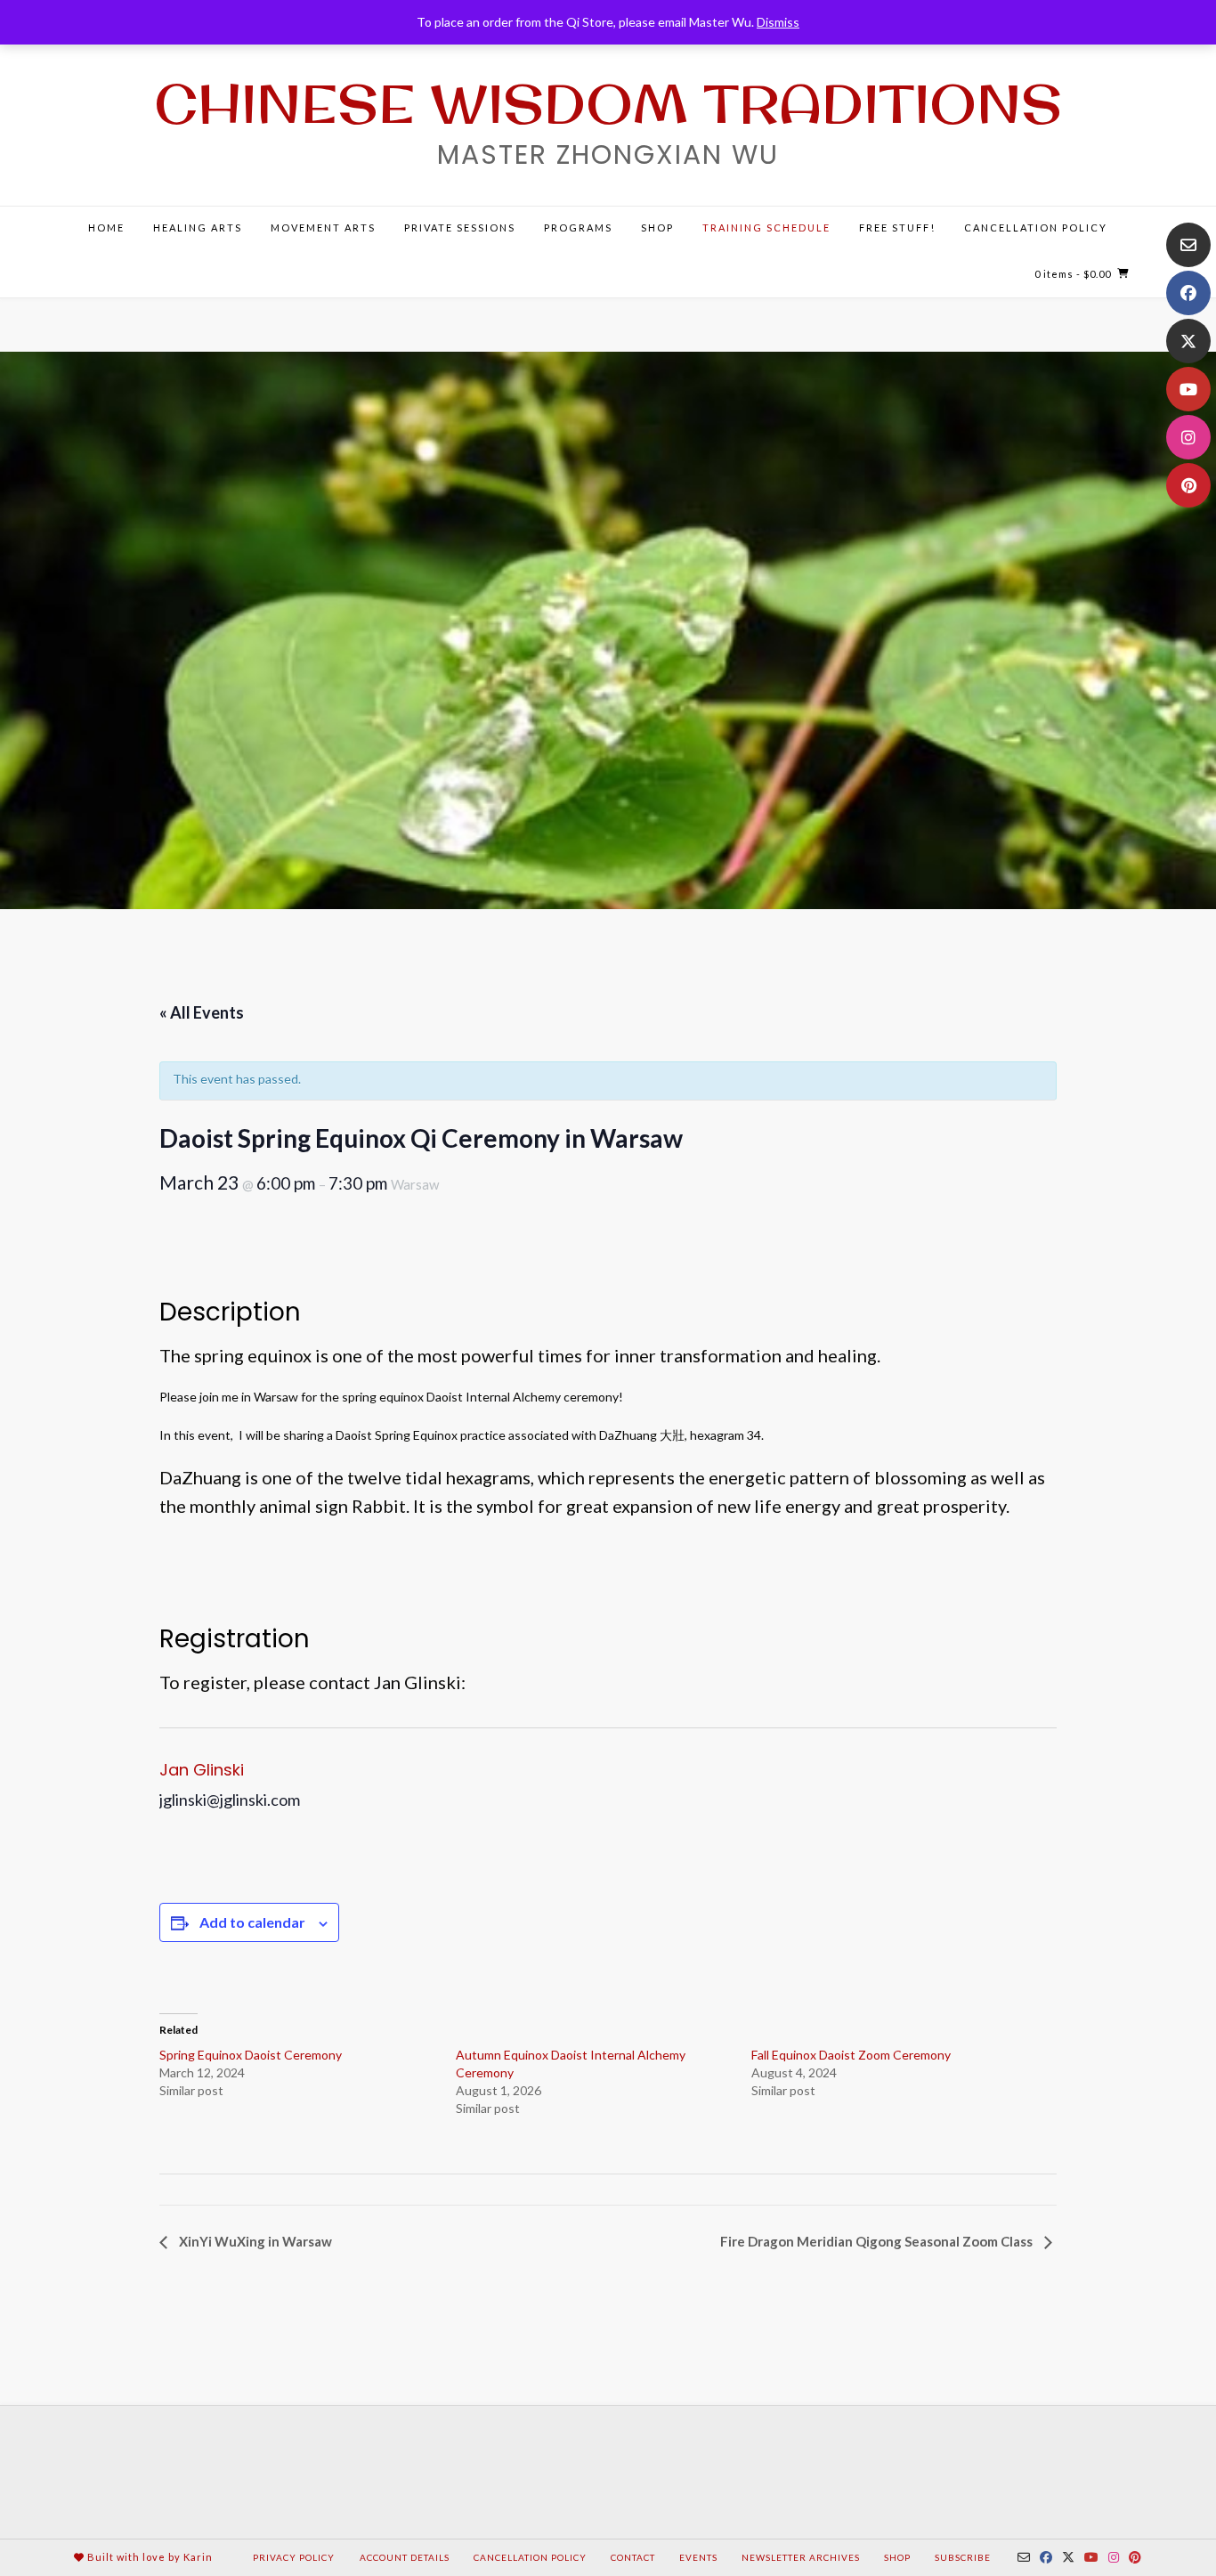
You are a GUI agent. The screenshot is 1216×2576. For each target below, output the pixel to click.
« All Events (202, 1012)
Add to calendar (252, 1922)
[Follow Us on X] (1188, 341)
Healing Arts (198, 228)
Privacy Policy (294, 2557)
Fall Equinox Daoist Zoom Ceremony (851, 2055)
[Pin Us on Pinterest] (1188, 485)
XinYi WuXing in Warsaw (254, 2241)
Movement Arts (323, 228)
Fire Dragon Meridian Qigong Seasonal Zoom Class (878, 2241)
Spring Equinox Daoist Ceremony (251, 2055)
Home (106, 228)
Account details (405, 2557)
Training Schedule (766, 228)
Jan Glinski (202, 1770)
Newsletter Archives (801, 2557)
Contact (633, 2557)
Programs (578, 228)
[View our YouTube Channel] (1188, 389)
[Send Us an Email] (1188, 245)
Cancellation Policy (1036, 228)
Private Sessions (460, 228)
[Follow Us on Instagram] (1188, 437)
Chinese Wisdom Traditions (608, 103)
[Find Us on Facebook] (1188, 293)
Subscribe (963, 2557)
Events (698, 2557)
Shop (657, 228)
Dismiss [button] (778, 22)
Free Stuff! (897, 228)
